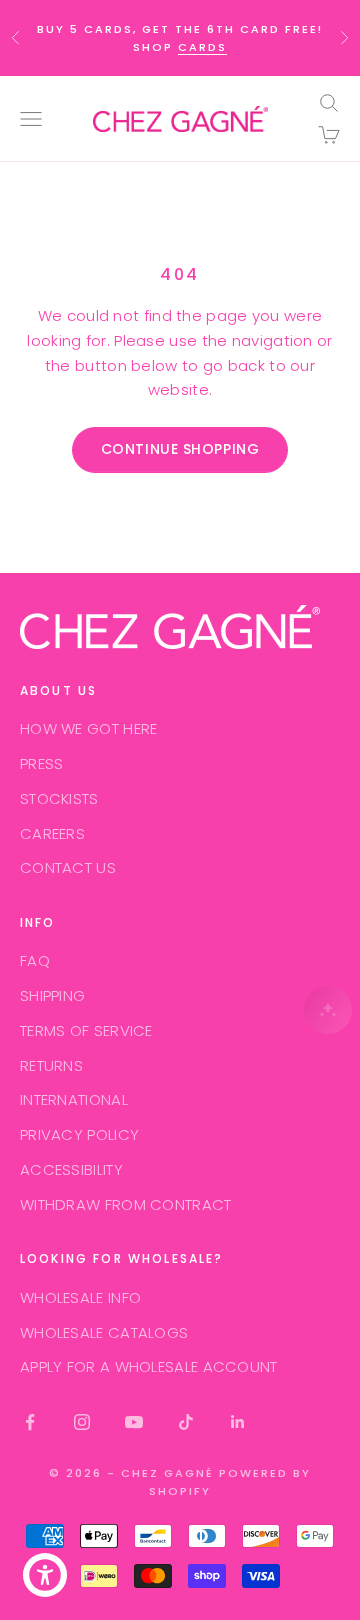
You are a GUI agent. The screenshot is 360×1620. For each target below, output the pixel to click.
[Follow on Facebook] (30, 1422)
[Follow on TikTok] (186, 1422)
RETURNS (51, 1065)
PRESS (42, 763)
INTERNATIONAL (74, 1099)
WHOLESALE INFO (80, 1297)
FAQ (35, 960)
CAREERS (52, 833)
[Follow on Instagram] (82, 1422)
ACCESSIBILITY (71, 1169)
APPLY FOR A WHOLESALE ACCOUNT (149, 1366)
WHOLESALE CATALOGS (104, 1332)
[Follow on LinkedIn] (238, 1422)
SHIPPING (52, 995)
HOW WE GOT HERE (89, 728)
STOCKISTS (59, 798)
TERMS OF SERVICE (86, 1030)
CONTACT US (68, 867)
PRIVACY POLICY (79, 1134)
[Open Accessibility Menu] (45, 1575)
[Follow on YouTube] (134, 1422)
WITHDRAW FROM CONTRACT (126, 1204)
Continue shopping (180, 449)
